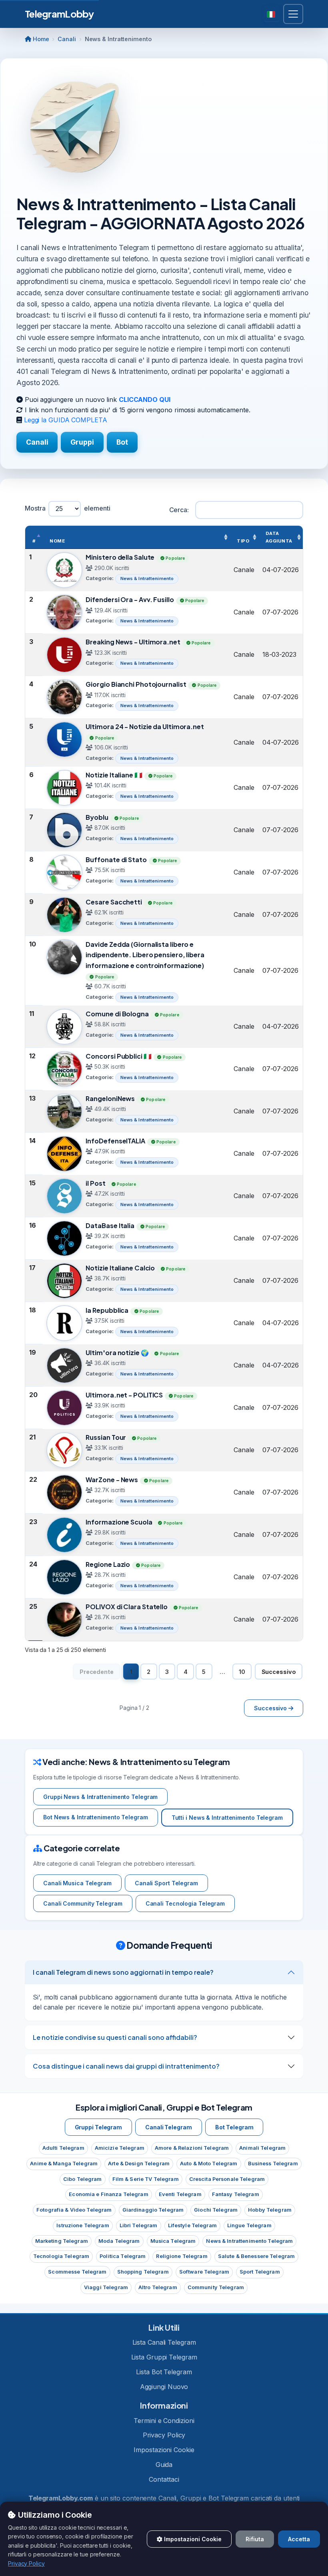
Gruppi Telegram (99, 2127)
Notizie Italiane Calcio (120, 1268)
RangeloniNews (110, 1098)
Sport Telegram (260, 2272)
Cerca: (179, 510)
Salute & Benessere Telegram (256, 2256)
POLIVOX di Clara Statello (127, 1607)
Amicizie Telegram (120, 2148)
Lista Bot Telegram (164, 2372)
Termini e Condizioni (164, 2421)
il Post (95, 1183)
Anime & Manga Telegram (64, 2164)
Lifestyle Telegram (192, 2225)
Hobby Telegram (270, 2210)
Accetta (299, 2539)
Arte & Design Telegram (139, 2164)
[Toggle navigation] (293, 14)
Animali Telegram (262, 2148)
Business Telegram (273, 2164)
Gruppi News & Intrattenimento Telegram (100, 1797)
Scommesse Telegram (77, 2272)
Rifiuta (255, 2539)
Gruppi (82, 442)
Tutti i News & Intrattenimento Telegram (227, 1818)
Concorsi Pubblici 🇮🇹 (118, 1056)
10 (242, 1672)
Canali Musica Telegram (77, 1883)
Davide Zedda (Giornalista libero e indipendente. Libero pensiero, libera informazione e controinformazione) (145, 955)
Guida (164, 2465)
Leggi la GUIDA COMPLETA (66, 420)
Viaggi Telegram (106, 2287)
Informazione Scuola (119, 1522)
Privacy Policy (164, 2435)
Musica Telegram (173, 2241)
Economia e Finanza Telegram (108, 2194)
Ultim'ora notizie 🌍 (117, 1353)
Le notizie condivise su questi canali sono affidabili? (115, 2037)
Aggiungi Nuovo (164, 2387)
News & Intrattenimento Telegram (249, 2241)
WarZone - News (112, 1480)
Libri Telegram (139, 2225)
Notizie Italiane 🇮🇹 (114, 775)
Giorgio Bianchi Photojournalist (136, 684)
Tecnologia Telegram (61, 2256)
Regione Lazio (108, 1564)
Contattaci (164, 2479)
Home (40, 39)
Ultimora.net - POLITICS (124, 1395)
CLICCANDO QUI (145, 400)
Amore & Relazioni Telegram (192, 2148)
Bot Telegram (234, 2127)
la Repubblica (107, 1310)
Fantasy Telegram (236, 2194)
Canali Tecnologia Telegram (185, 1903)
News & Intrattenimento (147, 578)
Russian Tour (106, 1437)
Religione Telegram (182, 2256)
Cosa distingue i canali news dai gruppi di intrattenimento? (126, 2066)
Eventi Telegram (180, 2194)
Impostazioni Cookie (164, 2450)
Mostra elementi (68, 508)
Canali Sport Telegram (166, 1883)
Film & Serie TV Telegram (146, 2179)
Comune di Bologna (117, 1014)
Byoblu (97, 817)
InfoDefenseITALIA (115, 1141)
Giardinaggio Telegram (153, 2210)
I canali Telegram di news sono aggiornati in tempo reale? (123, 1972)
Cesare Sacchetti (114, 902)
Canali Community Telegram (83, 1903)
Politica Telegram (123, 2256)
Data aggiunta (279, 537)
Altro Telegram (158, 2287)
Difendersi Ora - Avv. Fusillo (130, 599)
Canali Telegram (169, 2127)
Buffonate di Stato (116, 860)
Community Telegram (216, 2287)
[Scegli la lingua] (272, 14)
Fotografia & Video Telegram (74, 2210)
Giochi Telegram (216, 2210)
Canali (67, 39)
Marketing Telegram (62, 2241)
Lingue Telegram (249, 2225)
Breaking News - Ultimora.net (133, 642)
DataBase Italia (110, 1225)
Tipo (243, 541)
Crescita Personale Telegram (227, 2179)
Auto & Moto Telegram (209, 2164)
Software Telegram (204, 2272)
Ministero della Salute (120, 557)
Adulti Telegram (63, 2148)
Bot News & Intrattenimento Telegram (96, 1817)
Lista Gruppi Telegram (164, 2357)
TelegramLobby (59, 14)
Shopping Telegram (143, 2272)
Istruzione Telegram (83, 2225)
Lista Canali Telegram (164, 2342)
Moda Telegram (119, 2241)
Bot (122, 442)
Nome (57, 541)
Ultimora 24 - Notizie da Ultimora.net (145, 726)
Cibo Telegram (83, 2179)
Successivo (279, 1672)
